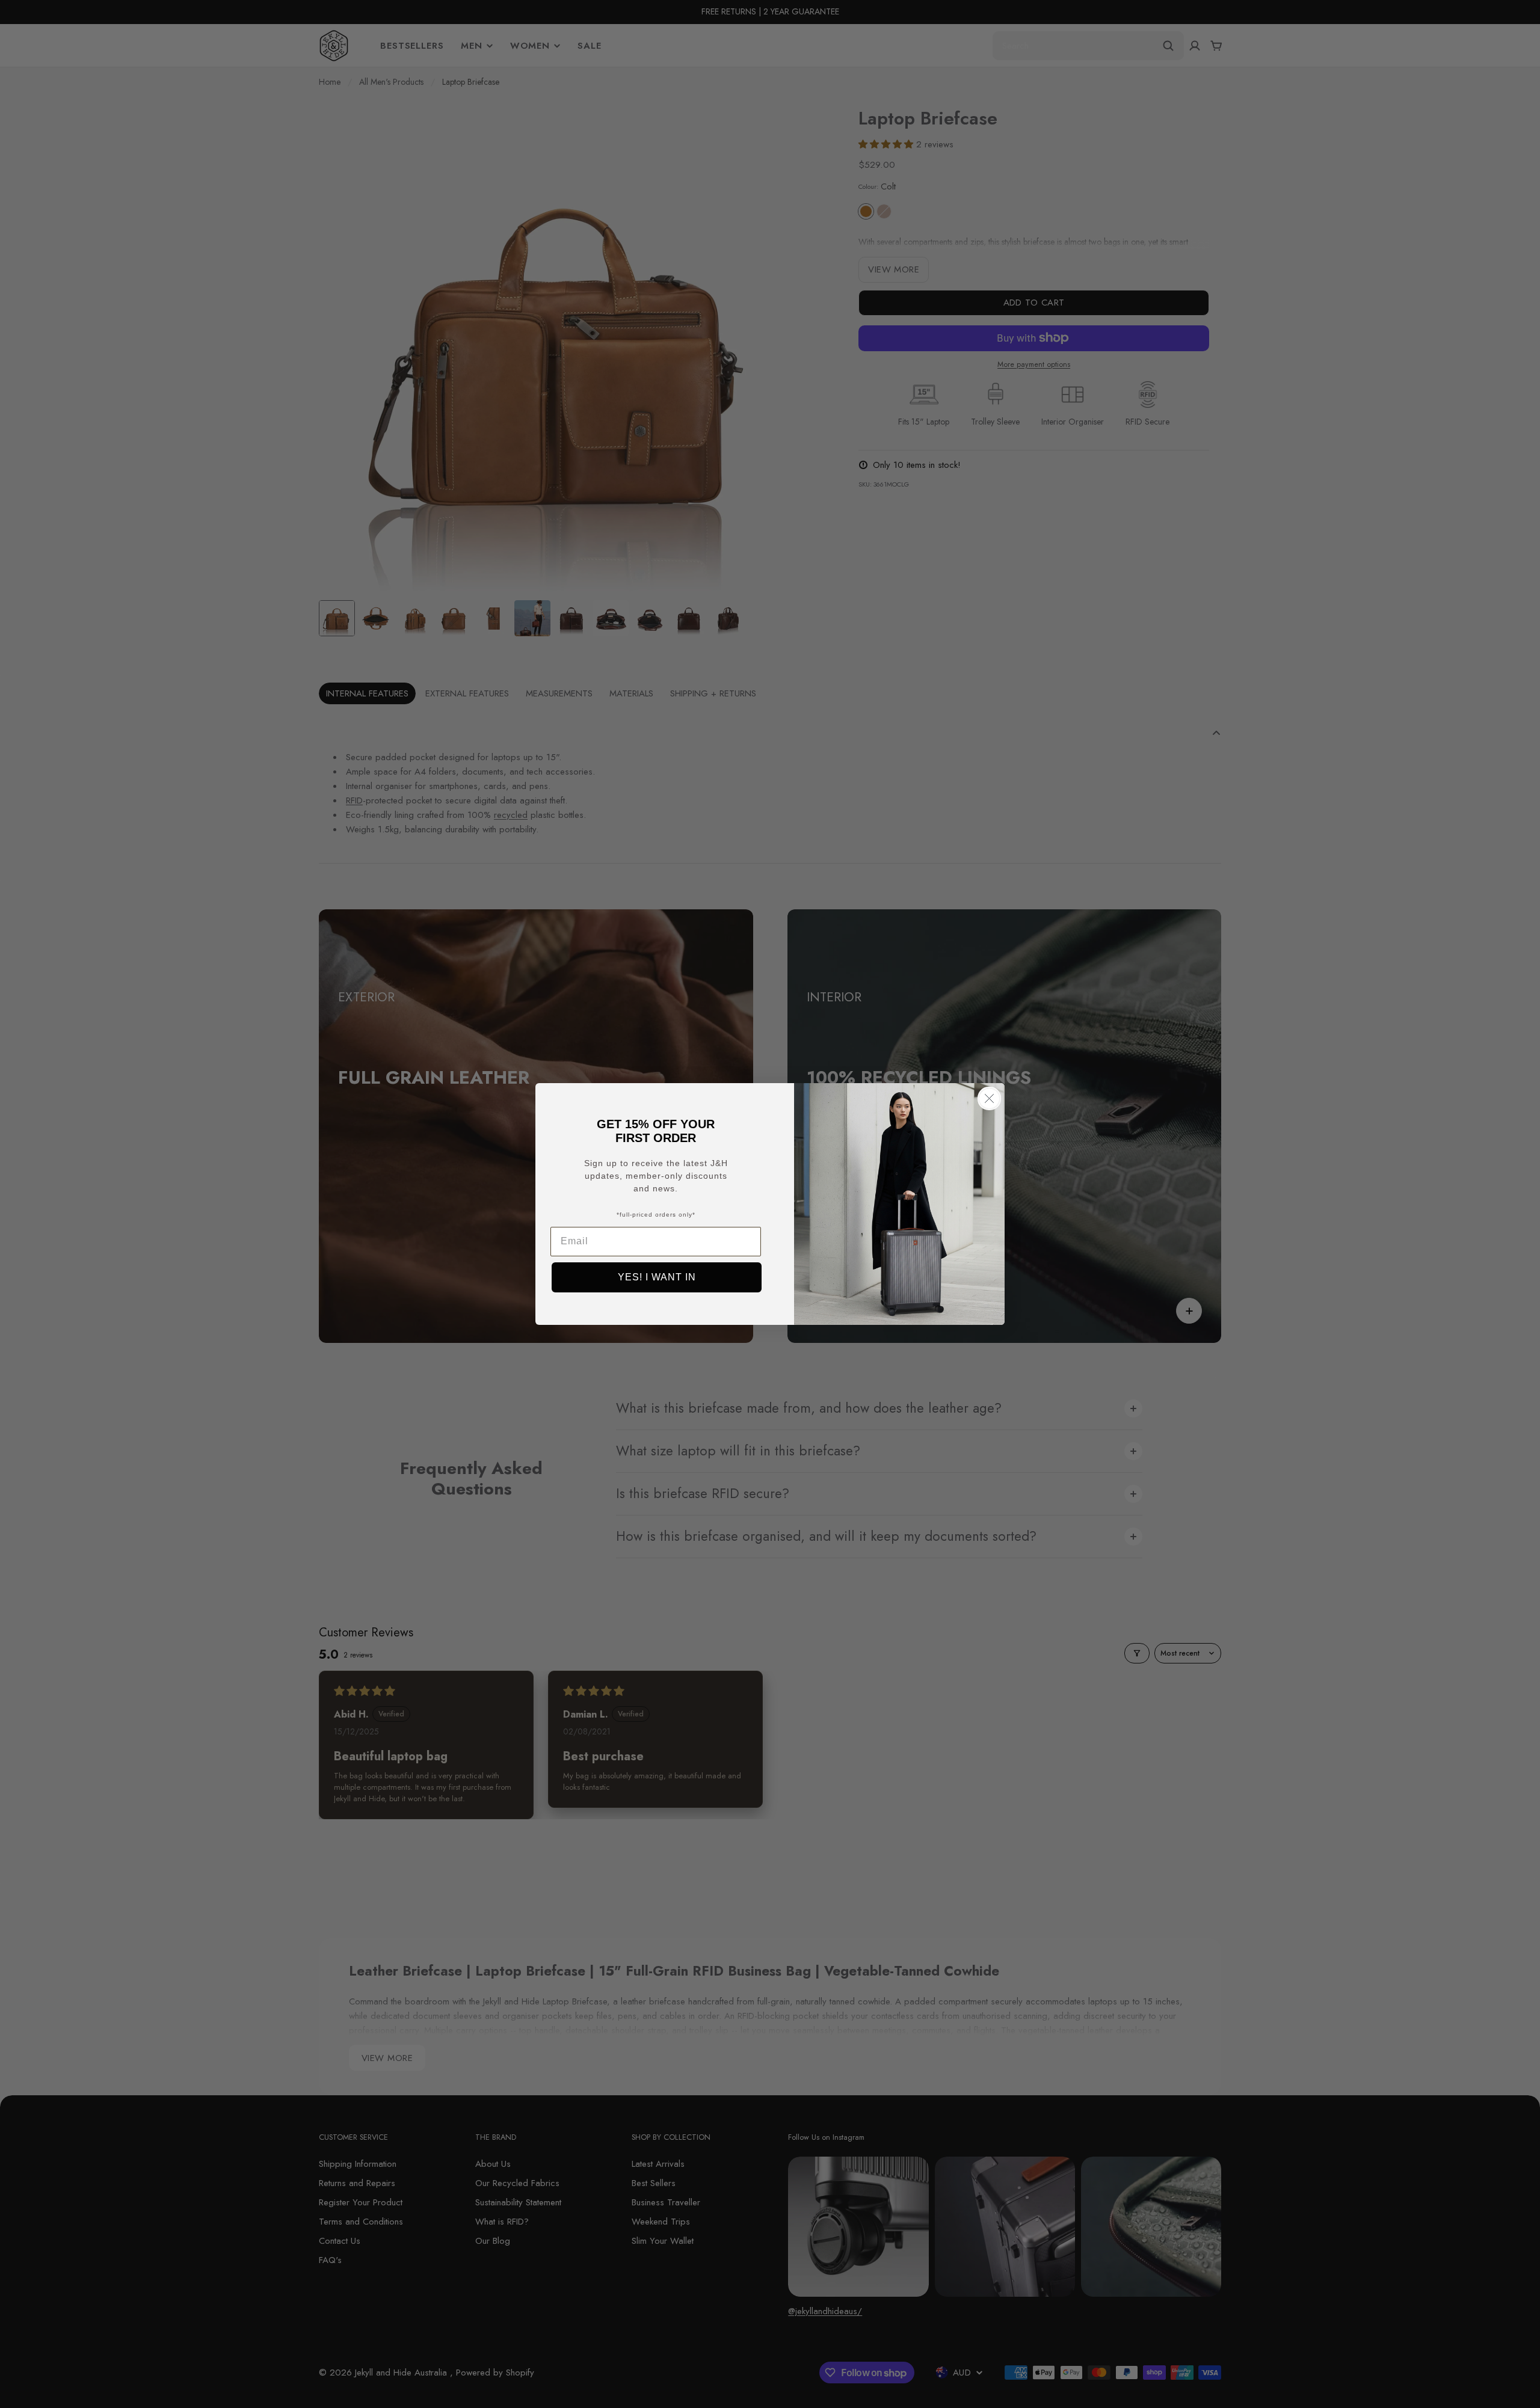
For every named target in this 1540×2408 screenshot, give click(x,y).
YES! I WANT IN (657, 1277)
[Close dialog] (989, 1098)
